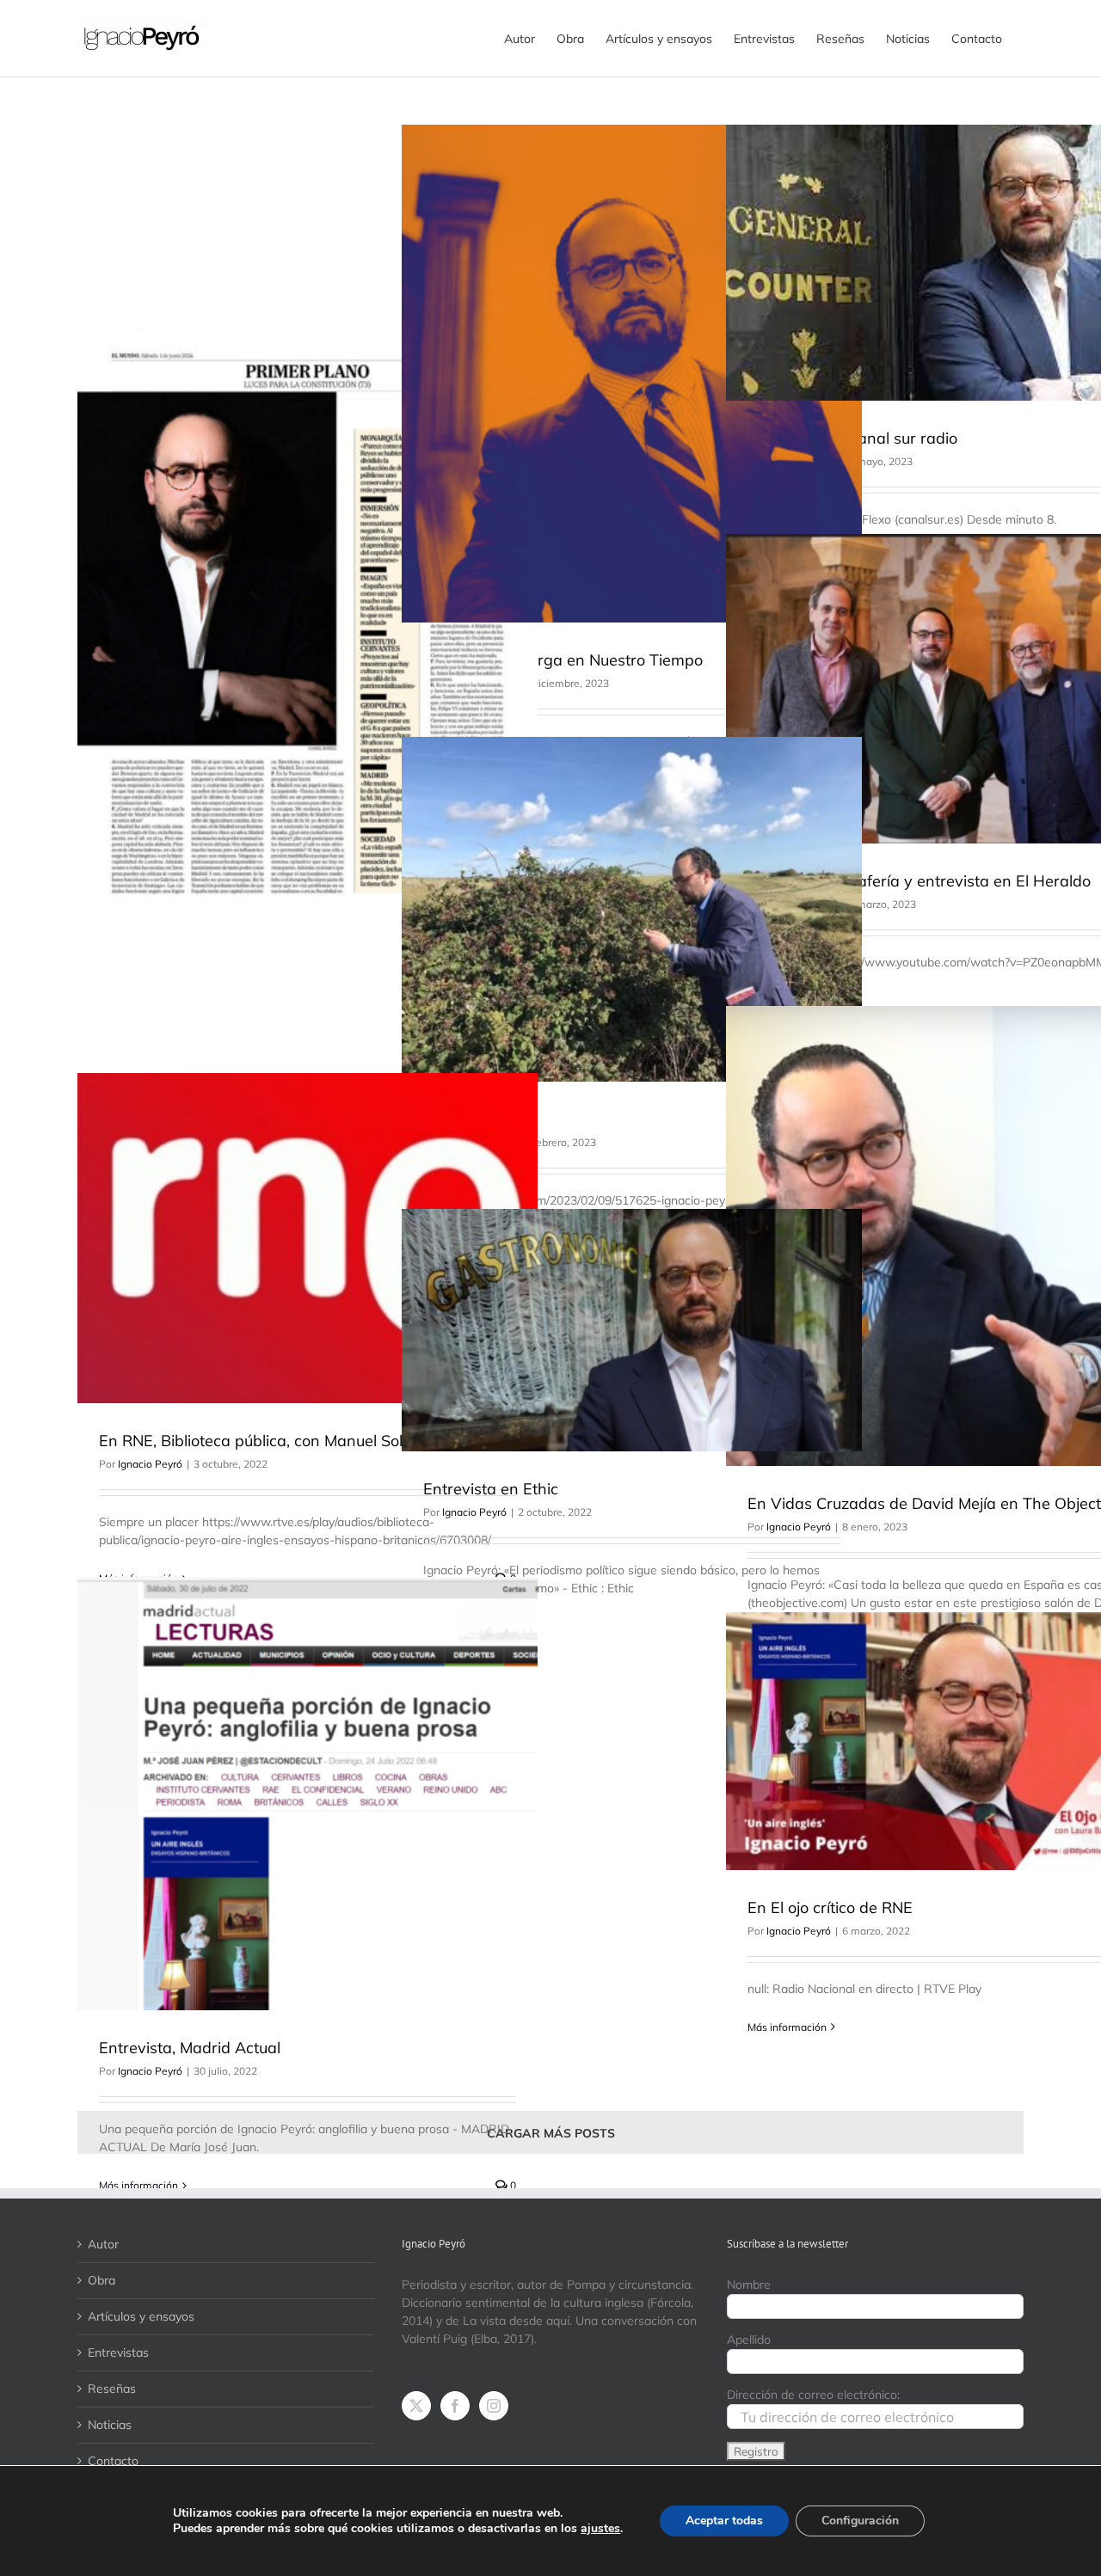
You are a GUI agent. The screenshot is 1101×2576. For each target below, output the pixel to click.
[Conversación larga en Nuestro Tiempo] (632, 374)
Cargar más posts (551, 2133)
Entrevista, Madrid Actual (190, 2048)
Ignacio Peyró (150, 1464)
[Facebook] (455, 2406)
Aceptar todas (724, 2521)
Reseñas (112, 2389)
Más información (138, 2185)
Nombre (749, 2285)
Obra (101, 2280)
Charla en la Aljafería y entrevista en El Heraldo (919, 881)
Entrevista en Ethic (491, 1489)
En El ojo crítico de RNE (830, 1907)
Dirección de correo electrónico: (813, 2395)
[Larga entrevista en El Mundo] (308, 623)
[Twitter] (416, 2406)
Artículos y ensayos (141, 2316)
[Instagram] (494, 2406)
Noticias (110, 2425)
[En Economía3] (632, 909)
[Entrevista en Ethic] (632, 1330)
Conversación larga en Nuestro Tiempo (563, 660)
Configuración (860, 2521)
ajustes (600, 2529)
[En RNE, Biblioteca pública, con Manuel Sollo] (308, 1238)
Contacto (113, 2461)
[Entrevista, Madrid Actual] (308, 1794)
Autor (103, 2244)
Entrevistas (118, 2352)
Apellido (749, 2340)
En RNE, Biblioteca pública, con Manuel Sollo (257, 1441)
